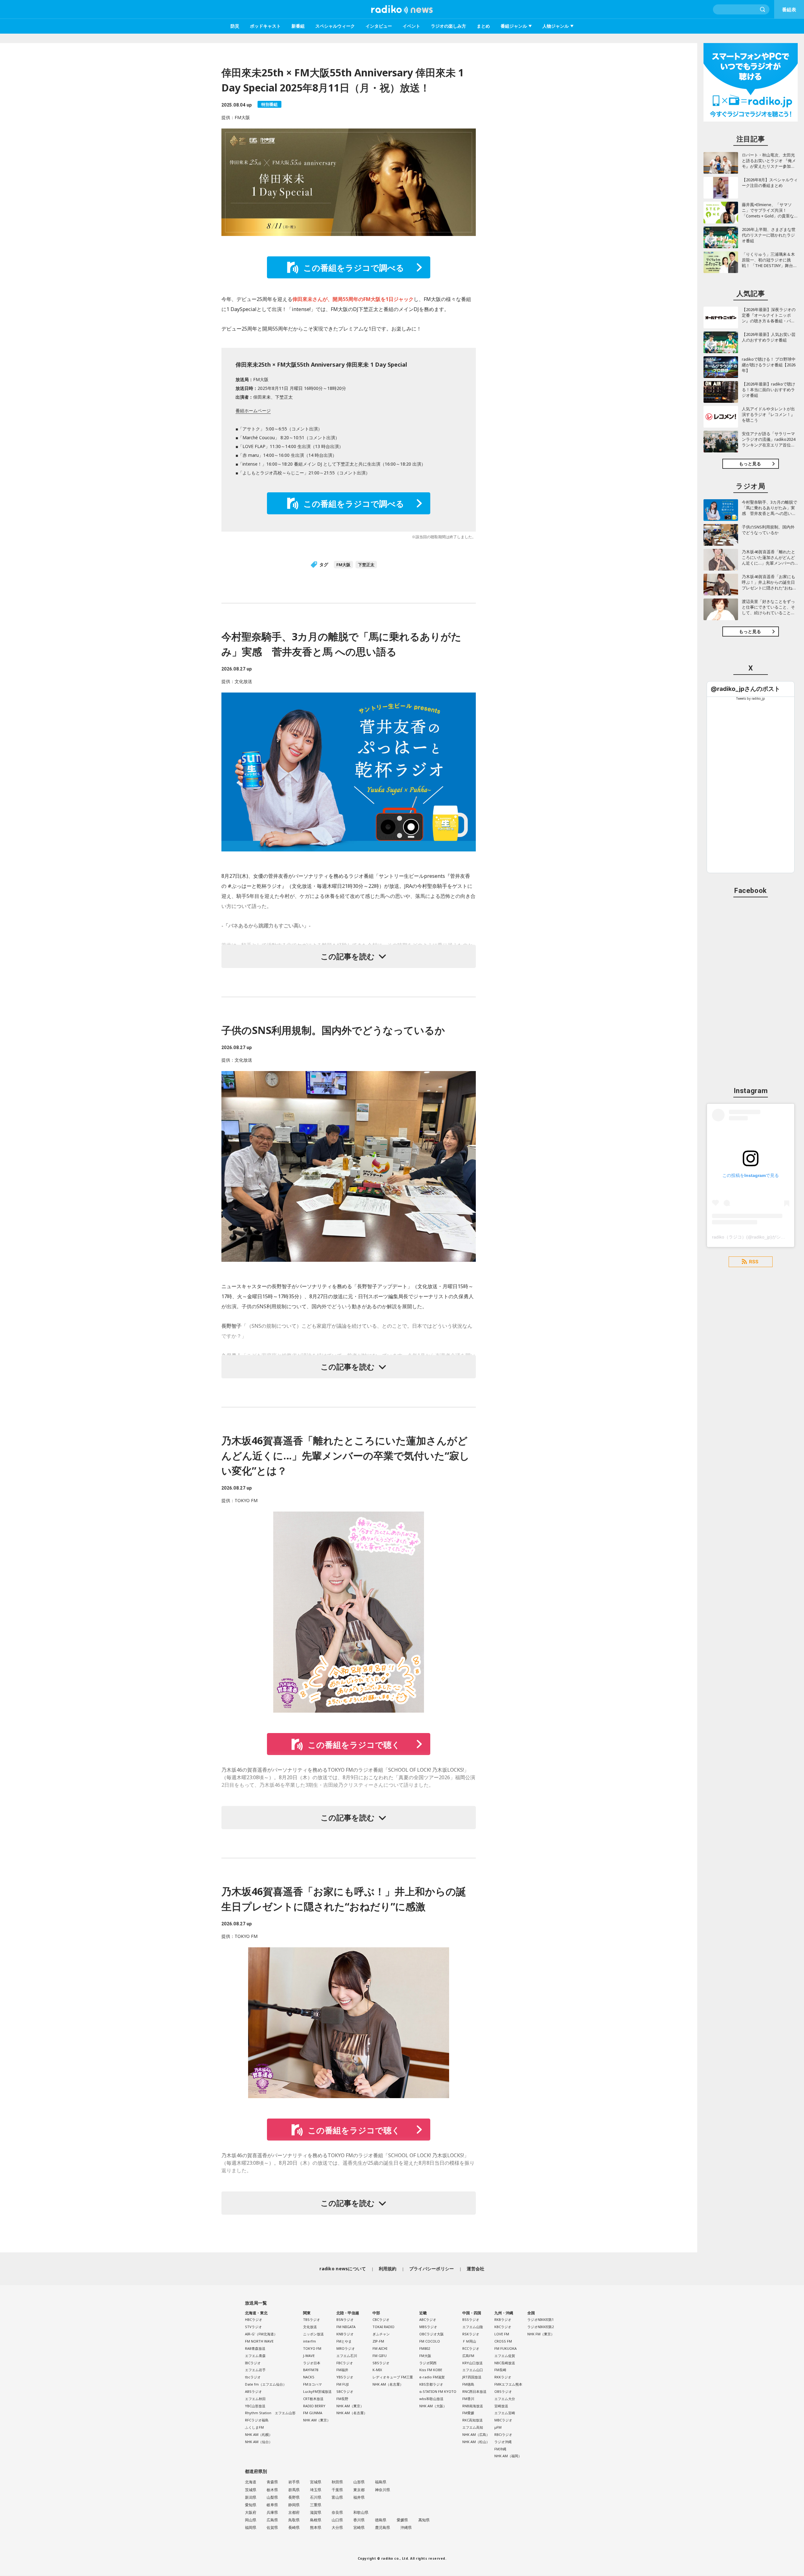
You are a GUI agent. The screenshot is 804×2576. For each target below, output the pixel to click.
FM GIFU (380, 2356)
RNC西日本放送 (474, 2391)
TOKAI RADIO (383, 2327)
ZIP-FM (378, 2341)
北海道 (251, 2482)
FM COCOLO (430, 2341)
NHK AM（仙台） (259, 2442)
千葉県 (337, 2490)
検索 (763, 9)
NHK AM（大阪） (433, 2406)
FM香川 (468, 2399)
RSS (754, 1262)
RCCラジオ (471, 2348)
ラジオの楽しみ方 (448, 26)
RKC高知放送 (473, 2420)
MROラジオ (346, 2348)
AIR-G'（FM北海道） (261, 2334)
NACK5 (309, 2377)
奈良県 (337, 2512)
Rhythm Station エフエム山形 (270, 2413)
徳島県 (381, 2520)
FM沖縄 (500, 2449)
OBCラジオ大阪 (432, 2334)
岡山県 (251, 2520)
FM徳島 (468, 2384)
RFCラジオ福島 (257, 2420)
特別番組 (269, 104)
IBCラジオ (253, 2363)
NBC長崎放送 (505, 2363)
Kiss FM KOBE (431, 2370)
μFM (498, 2427)
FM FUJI (342, 2384)
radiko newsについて (343, 2269)
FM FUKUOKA (505, 2348)
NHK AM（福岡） (508, 2456)
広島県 (272, 2520)
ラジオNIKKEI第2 (541, 2327)
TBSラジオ (312, 2319)
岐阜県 (272, 2505)
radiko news (402, 9)
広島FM (468, 2356)
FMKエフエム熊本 (508, 2384)
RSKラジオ (471, 2334)
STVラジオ (253, 2327)
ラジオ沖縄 (503, 2442)
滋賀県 (316, 2512)
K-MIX (377, 2370)
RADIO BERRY (314, 2406)
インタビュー (379, 26)
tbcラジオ (253, 2377)
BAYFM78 (311, 2370)
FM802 (425, 2348)
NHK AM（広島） (476, 2434)
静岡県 (294, 2505)
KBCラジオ (503, 2327)
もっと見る (750, 464)
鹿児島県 (383, 2527)
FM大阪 (343, 565)
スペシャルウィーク (335, 26)
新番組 (298, 26)
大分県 (337, 2527)
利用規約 (388, 2269)
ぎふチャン (381, 2334)
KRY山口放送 (473, 2363)
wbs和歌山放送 (431, 2399)
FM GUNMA (313, 2413)
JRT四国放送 (472, 2377)
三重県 (316, 2505)
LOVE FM (502, 2334)
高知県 (424, 2520)
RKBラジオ (503, 2319)
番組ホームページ (253, 410)
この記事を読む (348, 956)
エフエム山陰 (473, 2327)
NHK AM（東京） (317, 2420)
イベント (411, 26)
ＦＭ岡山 (469, 2341)
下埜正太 (366, 565)
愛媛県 (402, 2520)
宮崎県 (359, 2527)
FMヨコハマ (312, 2384)
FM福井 (342, 2370)
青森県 (272, 2482)
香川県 (359, 2520)
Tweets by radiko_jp (751, 698)
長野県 (294, 2497)
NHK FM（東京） (541, 2334)
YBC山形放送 (255, 2406)
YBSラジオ (345, 2377)
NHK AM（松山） (476, 2442)
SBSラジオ (381, 2363)
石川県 (316, 2497)
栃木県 (272, 2490)
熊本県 (316, 2527)
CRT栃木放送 (313, 2399)
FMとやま (344, 2341)
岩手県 (294, 2482)
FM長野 (342, 2399)
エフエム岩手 (255, 2370)
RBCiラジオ (503, 2434)
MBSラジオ (428, 2327)
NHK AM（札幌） (259, 2434)
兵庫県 (272, 2512)
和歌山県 (361, 2512)
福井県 (359, 2497)
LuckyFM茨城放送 (317, 2391)
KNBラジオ (345, 2334)
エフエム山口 (473, 2370)
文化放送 (310, 2327)
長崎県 (294, 2527)
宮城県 (316, 2482)
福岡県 (251, 2527)
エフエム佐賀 (505, 2356)
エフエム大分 (505, 2399)
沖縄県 (406, 2527)
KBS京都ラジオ (431, 2384)
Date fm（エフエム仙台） (266, 2384)
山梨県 (272, 2497)
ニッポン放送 (313, 2334)
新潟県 (251, 2497)
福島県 (381, 2482)
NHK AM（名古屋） (352, 2413)
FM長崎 (500, 2370)
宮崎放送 (501, 2406)
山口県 (337, 2520)
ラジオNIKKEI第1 (541, 2319)
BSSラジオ (471, 2319)
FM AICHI (380, 2348)
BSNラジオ (345, 2319)
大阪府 (251, 2512)
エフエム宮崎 (505, 2413)
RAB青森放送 (255, 2348)
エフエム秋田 (255, 2399)
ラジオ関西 (428, 2363)
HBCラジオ (254, 2319)
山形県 (359, 2482)
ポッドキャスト (265, 26)
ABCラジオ (428, 2319)
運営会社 (476, 2269)
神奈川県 (383, 2490)
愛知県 (251, 2505)
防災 (235, 26)
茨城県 (251, 2490)
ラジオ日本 (312, 2363)
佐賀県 (272, 2527)
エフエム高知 (473, 2427)
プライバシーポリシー (432, 2269)
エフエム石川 (347, 2356)
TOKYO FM (312, 2348)
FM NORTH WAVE (259, 2341)
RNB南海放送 (473, 2406)
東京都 (359, 2490)
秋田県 (337, 2482)
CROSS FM (503, 2341)
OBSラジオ (503, 2391)
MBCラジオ (503, 2420)
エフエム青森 (255, 2356)
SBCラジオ (345, 2391)
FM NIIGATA (346, 2327)
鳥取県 (294, 2520)
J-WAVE (309, 2356)
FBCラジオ (345, 2363)
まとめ (483, 26)
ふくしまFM (254, 2427)
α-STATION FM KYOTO (438, 2391)
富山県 (337, 2497)
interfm (310, 2341)
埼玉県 (316, 2490)
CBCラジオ (381, 2319)
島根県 (316, 2520)
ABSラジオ (253, 2391)
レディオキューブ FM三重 (393, 2377)
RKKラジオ (503, 2377)
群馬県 (294, 2490)
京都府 (294, 2512)
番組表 (789, 9)
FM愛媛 (468, 2413)
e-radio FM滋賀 (432, 2377)
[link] (745, 689)
